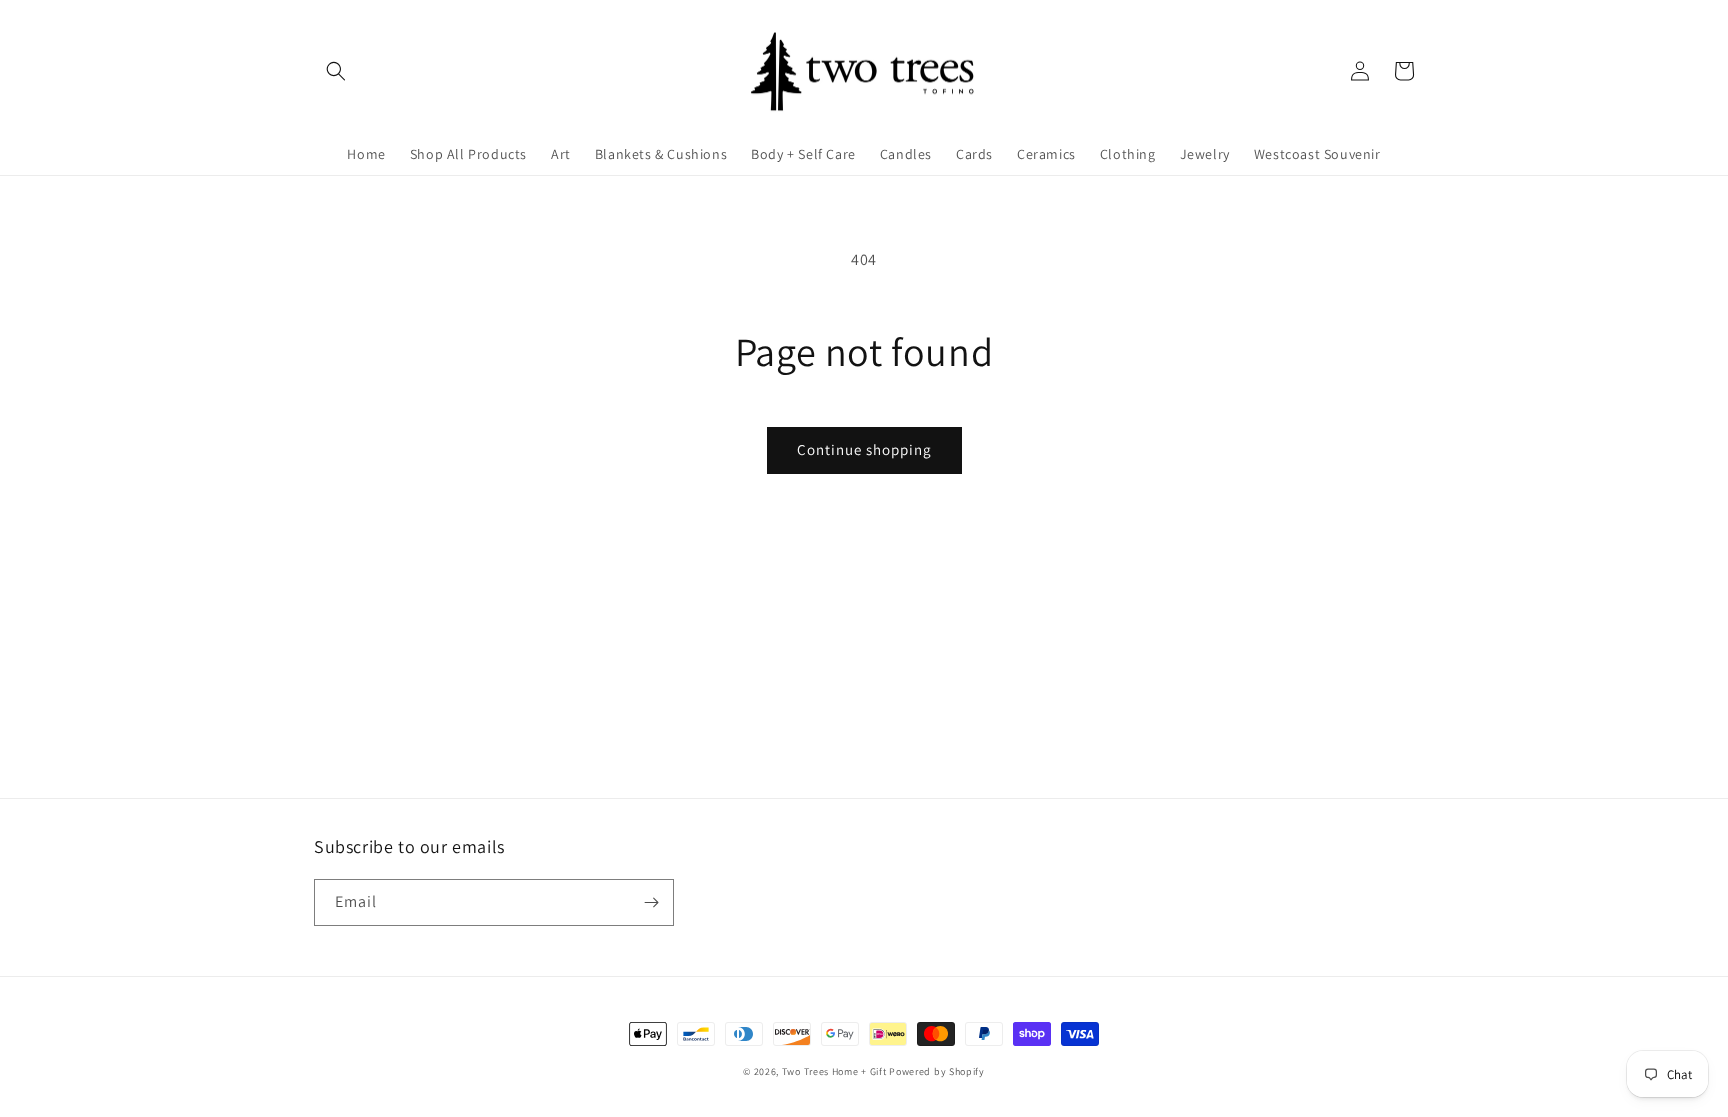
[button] (336, 71)
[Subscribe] (651, 902)
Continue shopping (864, 449)
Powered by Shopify (937, 1071)
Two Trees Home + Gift (834, 1071)
